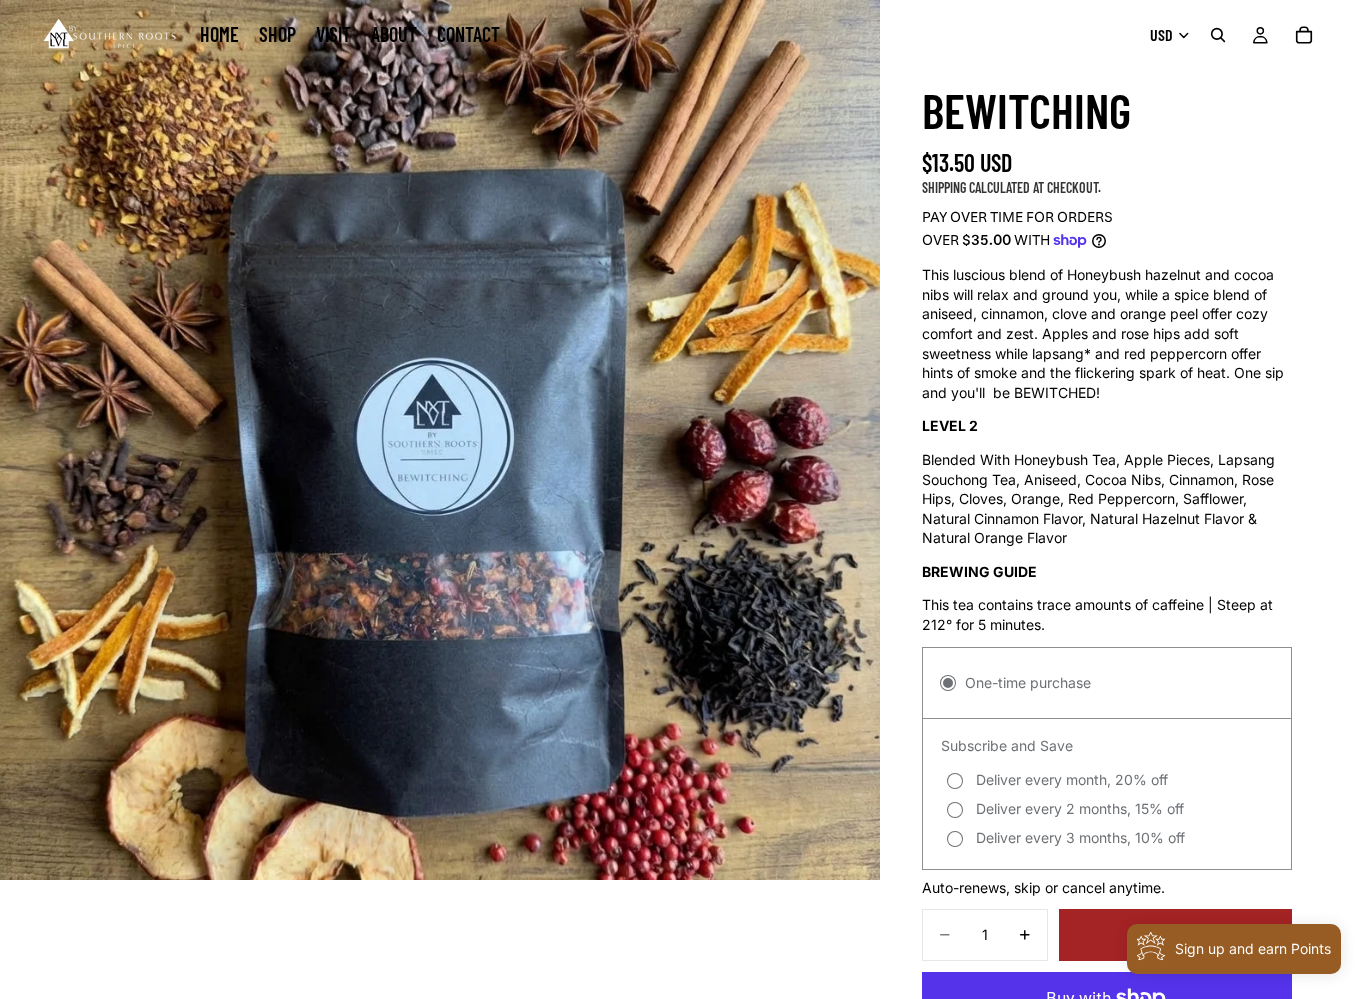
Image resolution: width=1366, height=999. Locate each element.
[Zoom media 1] (440, 440)
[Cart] (1304, 35)
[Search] (1218, 35)
